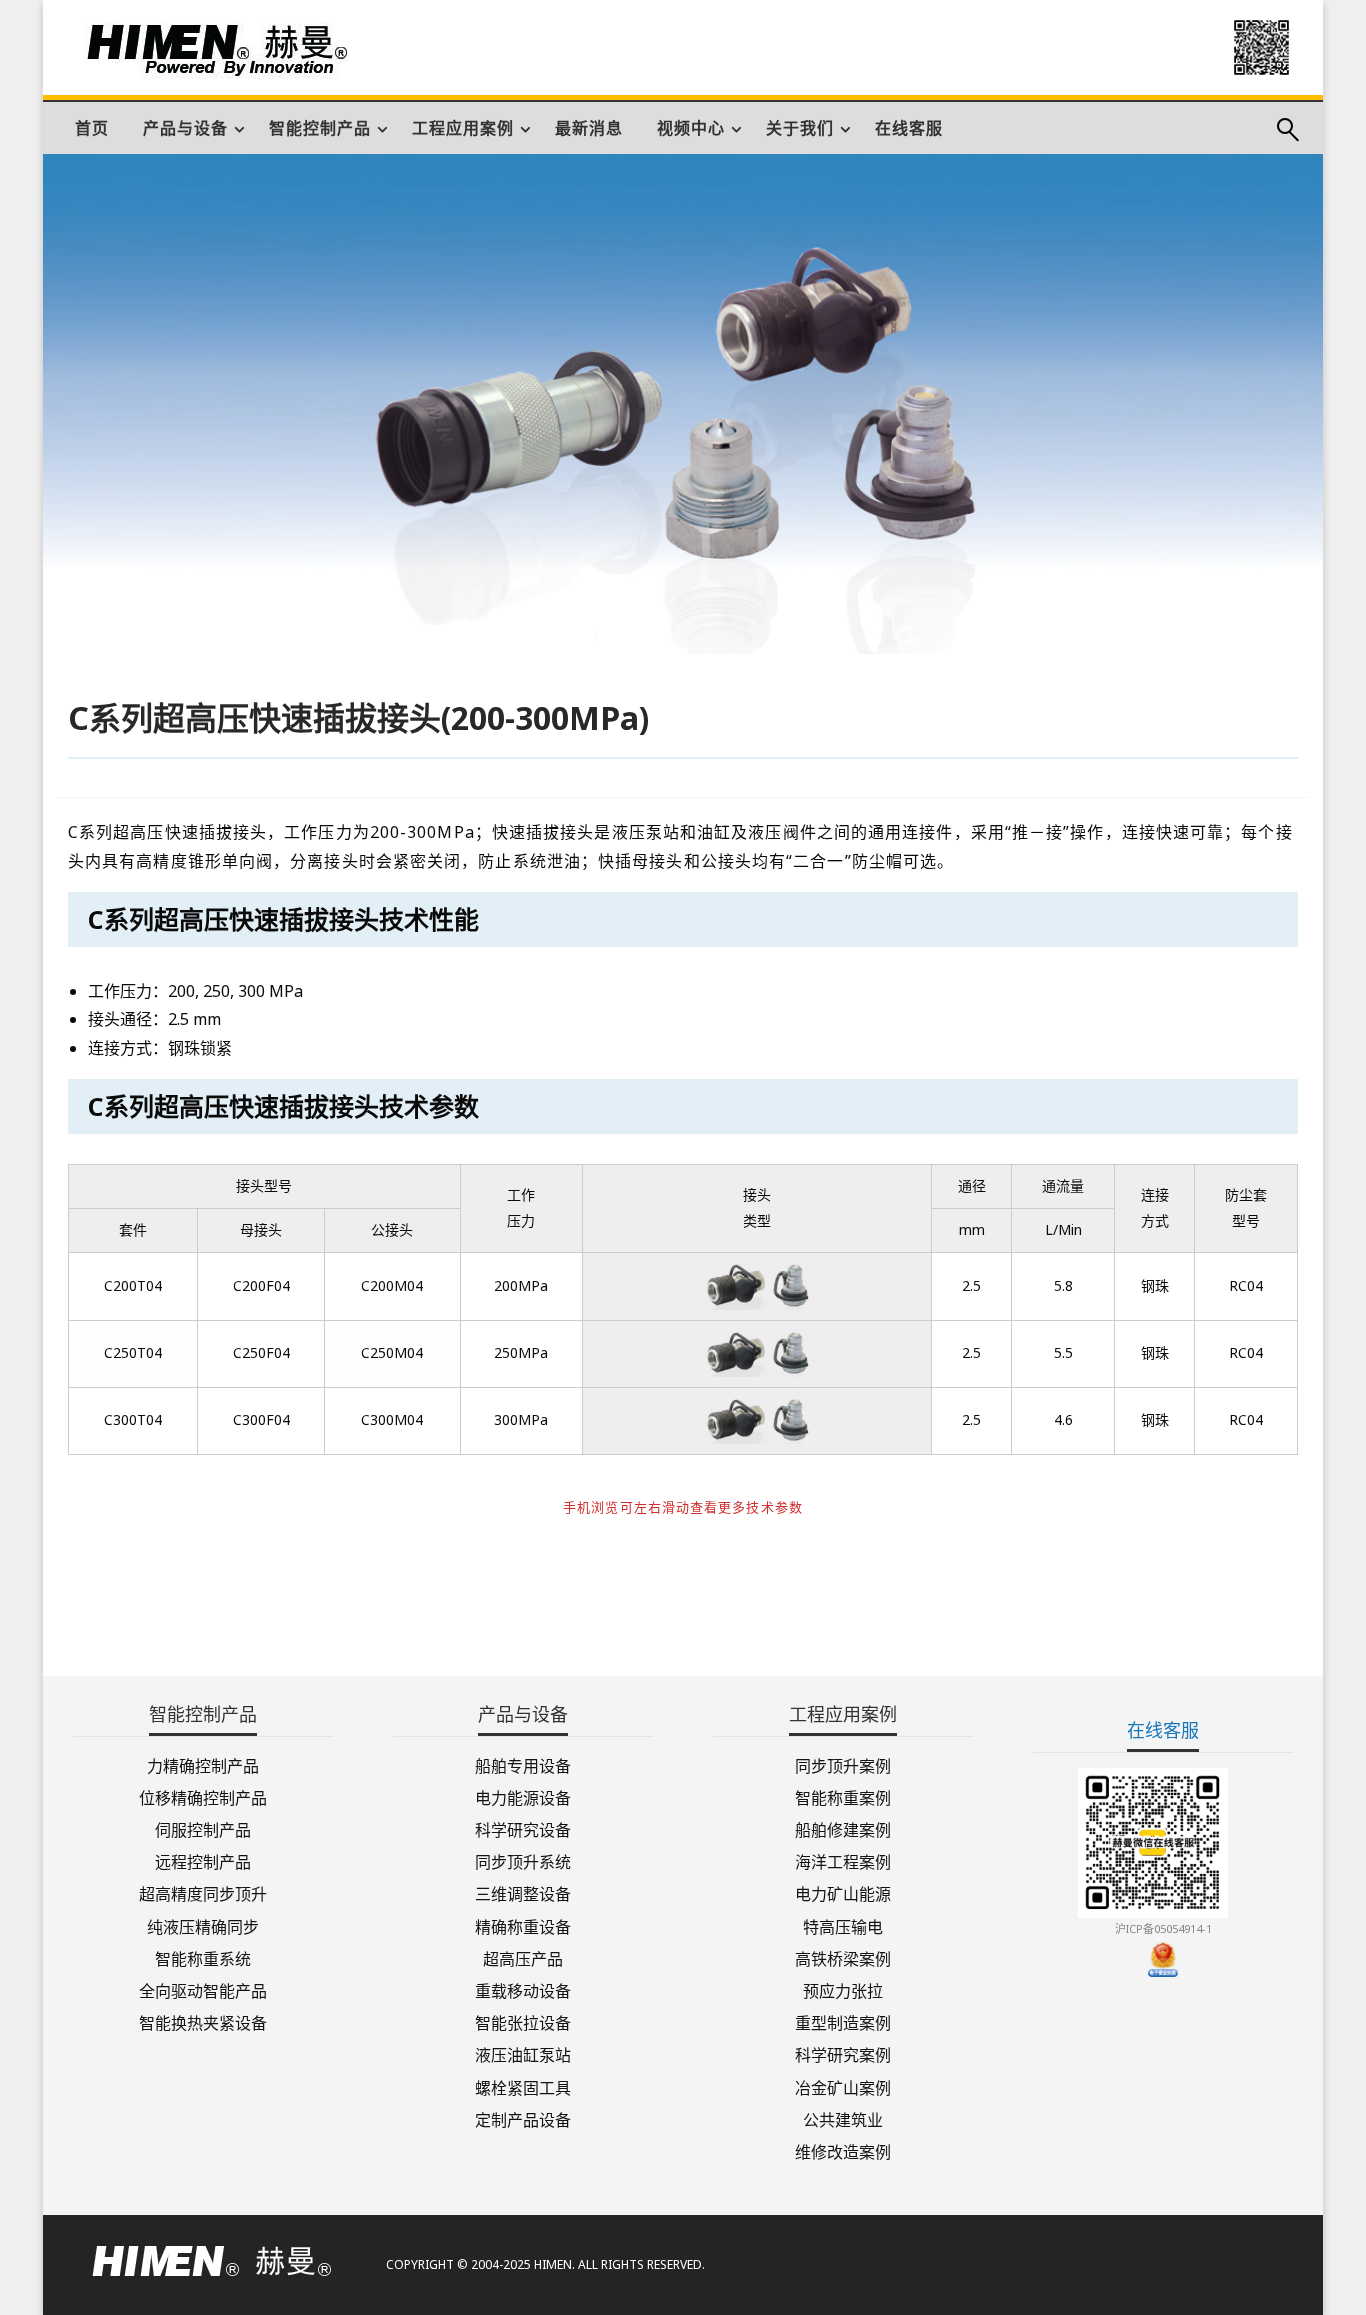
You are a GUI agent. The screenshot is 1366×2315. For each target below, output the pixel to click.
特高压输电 (843, 1925)
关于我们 (800, 128)
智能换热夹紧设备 (203, 2021)
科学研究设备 (523, 1828)
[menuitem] (92, 128)
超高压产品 (523, 1957)
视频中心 (691, 128)
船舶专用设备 (523, 1764)
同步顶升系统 (523, 1860)
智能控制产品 (320, 128)
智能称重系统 (203, 1957)
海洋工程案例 (843, 1860)
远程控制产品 (203, 1860)
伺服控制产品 (203, 1828)
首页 (92, 128)
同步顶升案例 (843, 1764)
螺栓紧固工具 (523, 2086)
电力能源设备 (523, 1796)
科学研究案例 (843, 2053)
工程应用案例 (463, 128)
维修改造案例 (843, 2150)
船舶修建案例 (843, 1828)
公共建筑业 (843, 2118)
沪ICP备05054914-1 (1163, 1928)
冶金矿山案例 (843, 2086)
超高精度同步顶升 (203, 1892)
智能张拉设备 (523, 2021)
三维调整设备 (523, 1892)
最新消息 (589, 128)
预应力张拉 (843, 1989)
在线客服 (909, 128)
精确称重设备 (523, 1925)
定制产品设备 (523, 2118)
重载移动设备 (523, 1989)
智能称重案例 (843, 1796)
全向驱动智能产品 (203, 1989)
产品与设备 (185, 128)
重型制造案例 (843, 2021)
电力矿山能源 (843, 1892)
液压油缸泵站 (523, 2053)
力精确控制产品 (203, 1764)
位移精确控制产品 (203, 1796)
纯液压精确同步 (203, 1925)
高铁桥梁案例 (843, 1957)
